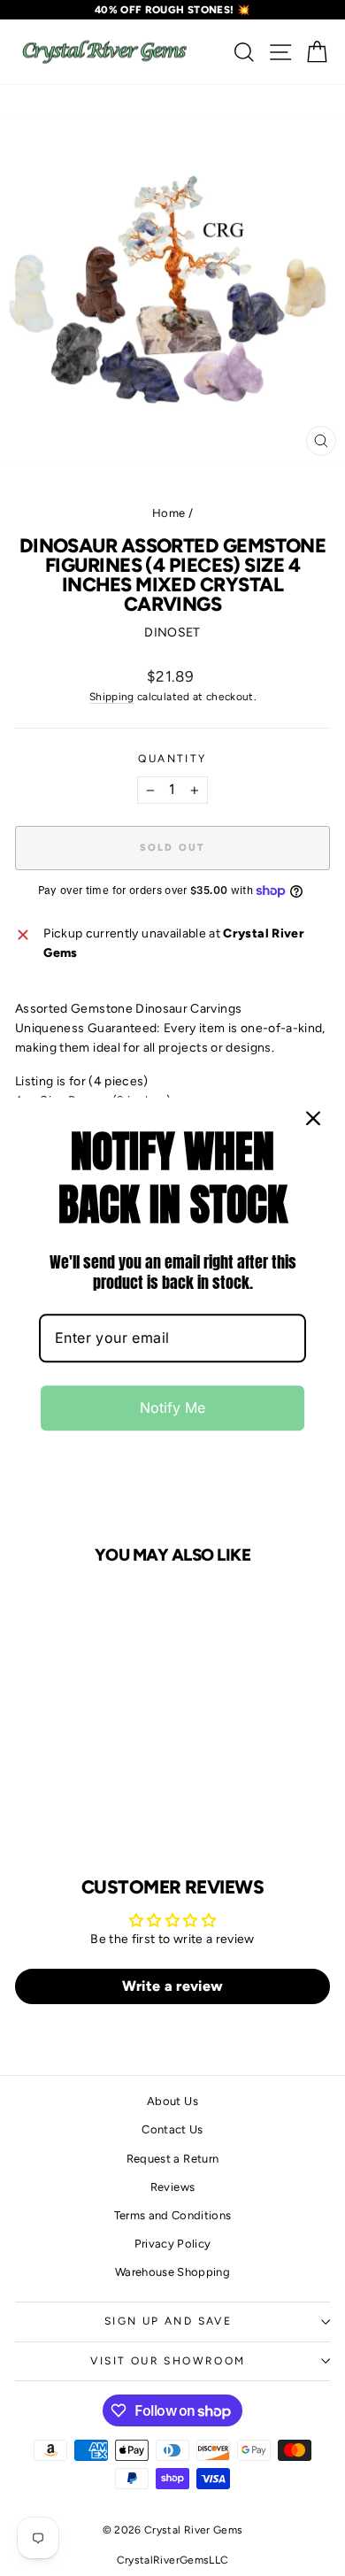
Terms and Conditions (173, 2215)
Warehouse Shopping (172, 2272)
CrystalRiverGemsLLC (173, 2560)
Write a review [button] (173, 1986)
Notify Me (172, 1408)
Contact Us (172, 2129)
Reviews (172, 2187)
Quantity (172, 759)
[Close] (313, 1118)
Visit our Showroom (168, 2361)
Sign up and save (168, 2321)
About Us (172, 2101)
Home (169, 513)
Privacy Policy (173, 2244)
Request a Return (173, 2159)
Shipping (112, 697)
